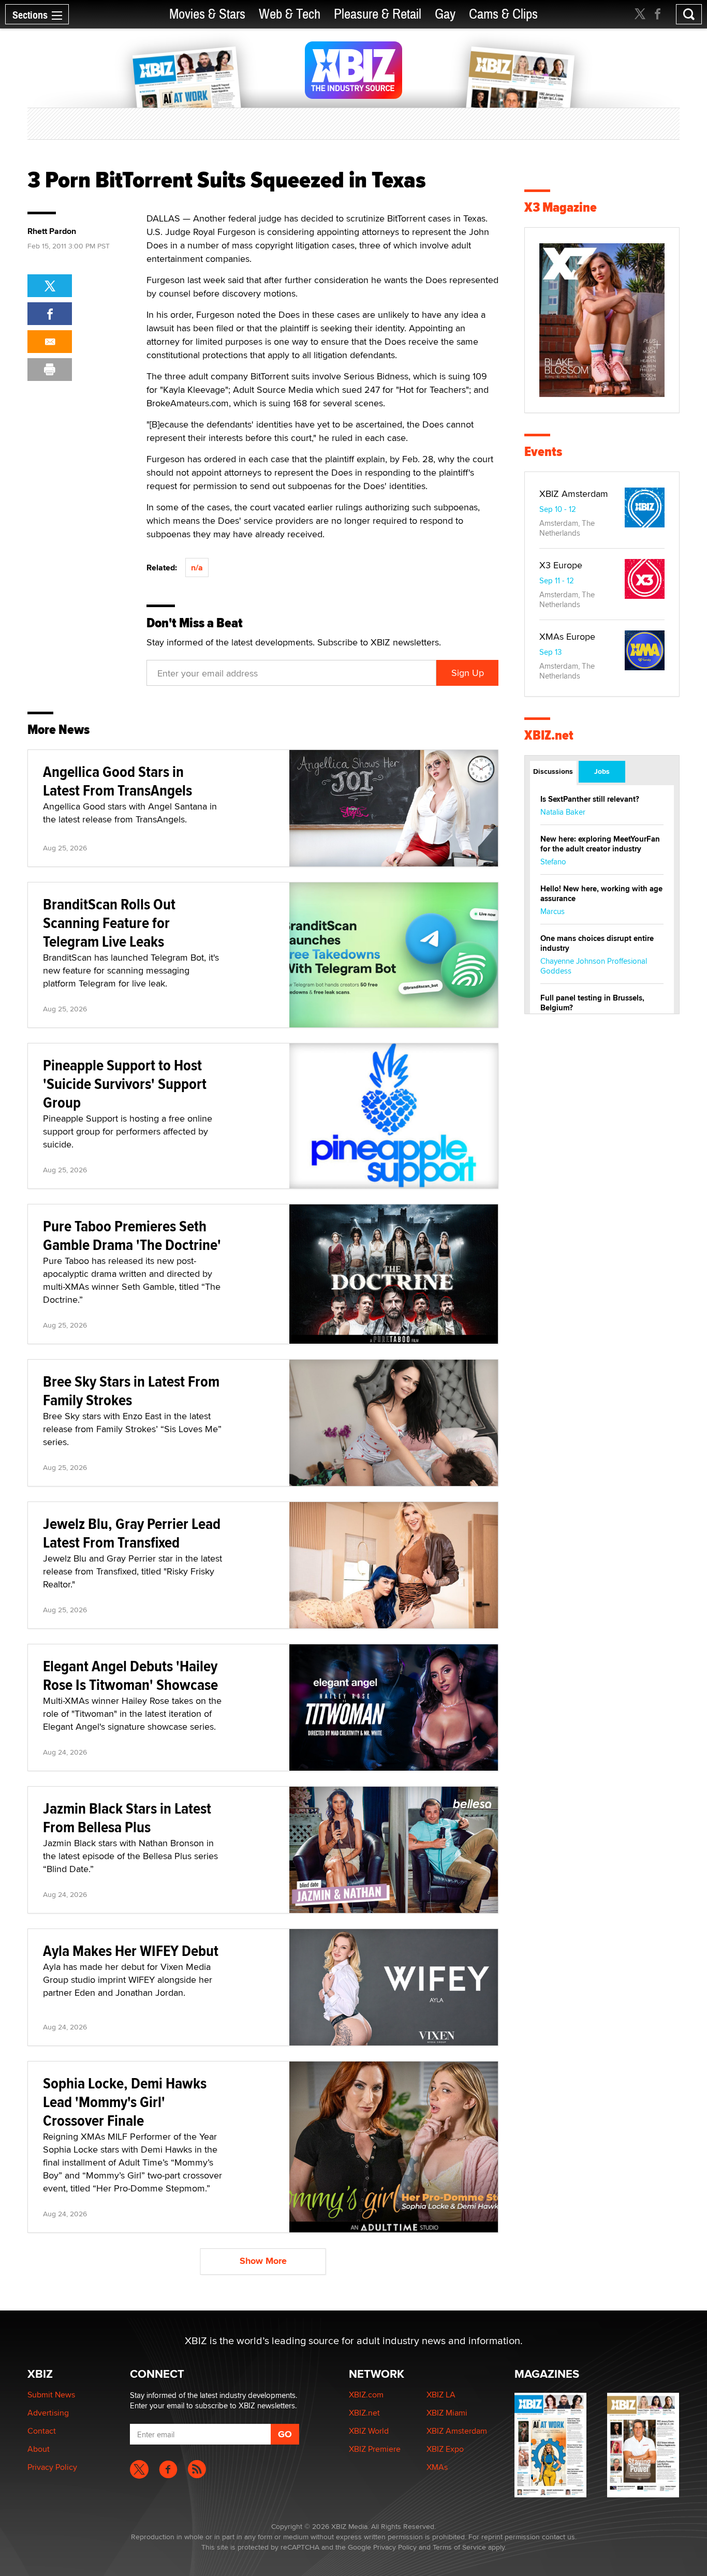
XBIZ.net (549, 735)
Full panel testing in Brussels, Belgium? (592, 1003)
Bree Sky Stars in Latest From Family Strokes (131, 1390)
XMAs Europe (567, 636)
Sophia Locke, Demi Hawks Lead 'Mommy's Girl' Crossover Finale (125, 2102)
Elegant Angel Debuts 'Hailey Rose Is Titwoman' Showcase (130, 1675)
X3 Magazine (561, 207)
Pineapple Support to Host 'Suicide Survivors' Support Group (125, 1084)
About (39, 2449)
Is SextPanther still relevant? (590, 799)
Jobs (602, 771)
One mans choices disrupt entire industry (597, 943)
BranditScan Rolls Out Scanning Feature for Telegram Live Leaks (109, 923)
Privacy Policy (52, 2467)
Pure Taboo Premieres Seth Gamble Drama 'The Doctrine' (132, 1235)
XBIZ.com (366, 2395)
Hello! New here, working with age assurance (601, 894)
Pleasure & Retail (378, 14)
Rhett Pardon (52, 231)
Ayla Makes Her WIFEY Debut (131, 1951)
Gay (445, 14)
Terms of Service (459, 2547)
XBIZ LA (441, 2395)
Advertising (48, 2413)
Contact (42, 2431)
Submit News (51, 2395)
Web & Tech (290, 14)
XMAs (437, 2467)
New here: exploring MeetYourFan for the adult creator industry (600, 844)
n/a (197, 568)
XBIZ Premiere (375, 2449)
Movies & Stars (207, 14)
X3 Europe (561, 565)
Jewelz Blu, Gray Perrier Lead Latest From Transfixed (132, 1533)
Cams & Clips (503, 14)
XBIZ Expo (445, 2449)
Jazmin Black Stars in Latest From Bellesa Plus (127, 1817)
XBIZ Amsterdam (574, 494)
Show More (263, 2261)
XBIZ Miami (447, 2413)
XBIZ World (369, 2431)
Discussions (553, 771)
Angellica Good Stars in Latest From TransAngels (117, 781)
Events (543, 452)
